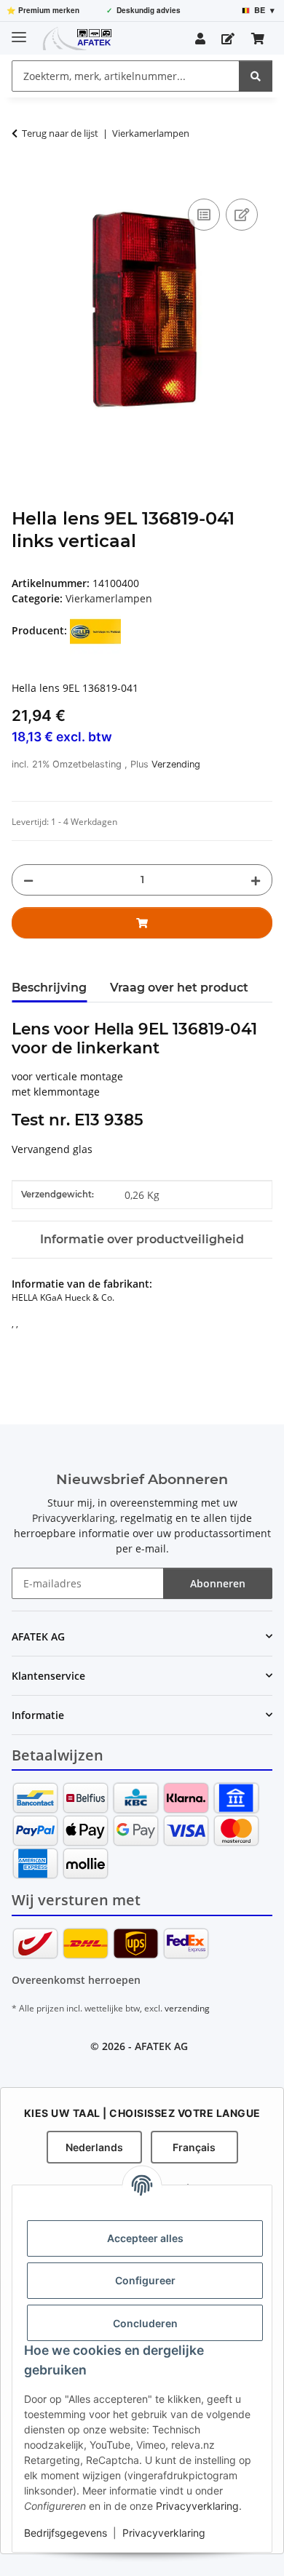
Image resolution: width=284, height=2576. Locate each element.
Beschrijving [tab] (49, 988)
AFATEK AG (161, 2046)
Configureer (145, 2280)
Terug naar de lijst (60, 133)
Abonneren (218, 1583)
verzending (187, 2008)
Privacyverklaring (197, 2506)
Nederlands (94, 2147)
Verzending (176, 764)
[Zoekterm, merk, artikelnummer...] (256, 76)
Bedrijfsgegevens (66, 2533)
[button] (200, 39)
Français (194, 2147)
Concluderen (145, 2323)
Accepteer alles (145, 2238)
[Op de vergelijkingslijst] (204, 215)
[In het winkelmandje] (23, 179)
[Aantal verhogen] (256, 880)
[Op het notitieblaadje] (242, 215)
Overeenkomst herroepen (76, 1980)
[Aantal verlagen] (28, 880)
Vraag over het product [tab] (179, 988)
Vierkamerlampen (109, 598)
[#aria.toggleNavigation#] (19, 31)
